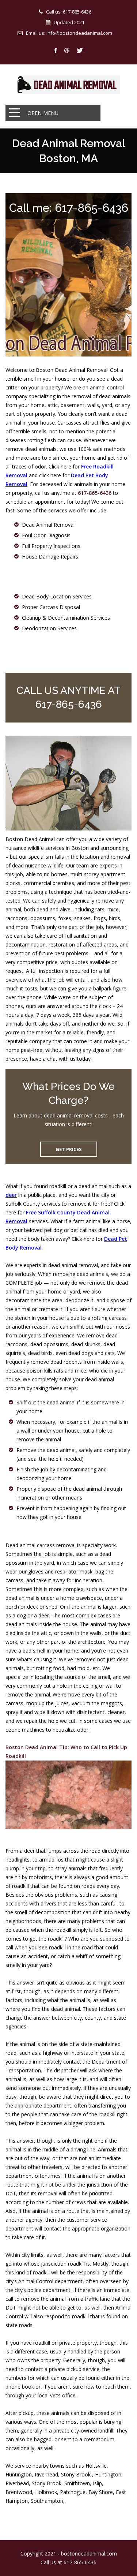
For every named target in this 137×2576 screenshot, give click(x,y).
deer (11, 1195)
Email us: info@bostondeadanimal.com (69, 33)
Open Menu (43, 113)
